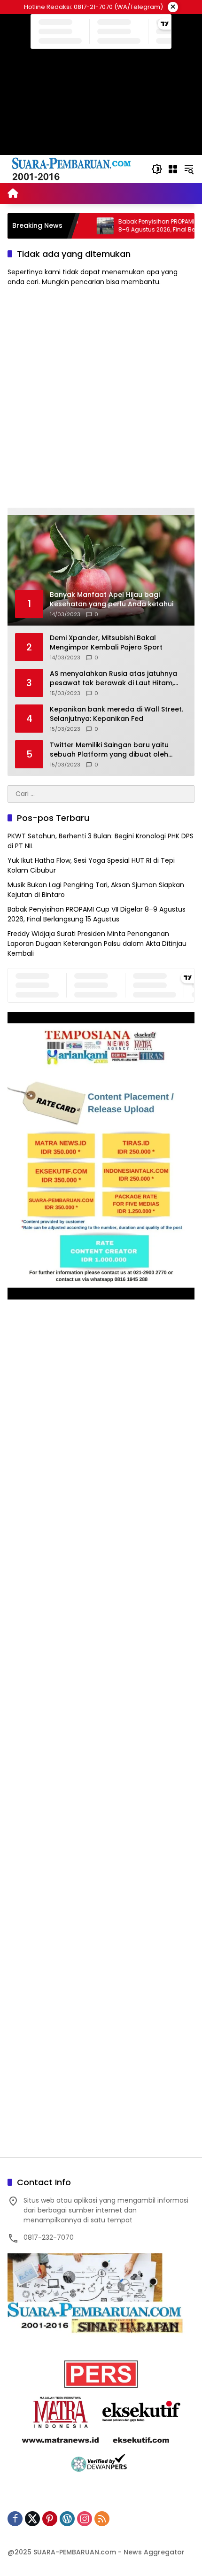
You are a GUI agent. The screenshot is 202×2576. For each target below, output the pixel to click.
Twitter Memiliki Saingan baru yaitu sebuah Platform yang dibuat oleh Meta (109, 750)
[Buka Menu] (173, 169)
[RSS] (102, 2519)
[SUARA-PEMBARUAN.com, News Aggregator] (75, 169)
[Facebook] (15, 2519)
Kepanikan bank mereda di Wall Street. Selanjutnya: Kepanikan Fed (117, 714)
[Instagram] (85, 2519)
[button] (157, 169)
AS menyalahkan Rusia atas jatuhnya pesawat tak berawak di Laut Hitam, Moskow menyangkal (113, 678)
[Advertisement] (101, 397)
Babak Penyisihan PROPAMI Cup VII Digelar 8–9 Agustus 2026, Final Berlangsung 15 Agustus (97, 914)
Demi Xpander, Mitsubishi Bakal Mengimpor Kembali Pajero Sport (106, 643)
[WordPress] (67, 2519)
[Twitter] (32, 2519)
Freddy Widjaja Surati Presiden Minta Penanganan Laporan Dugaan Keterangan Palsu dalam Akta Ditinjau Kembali (97, 944)
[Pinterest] (50, 2519)
